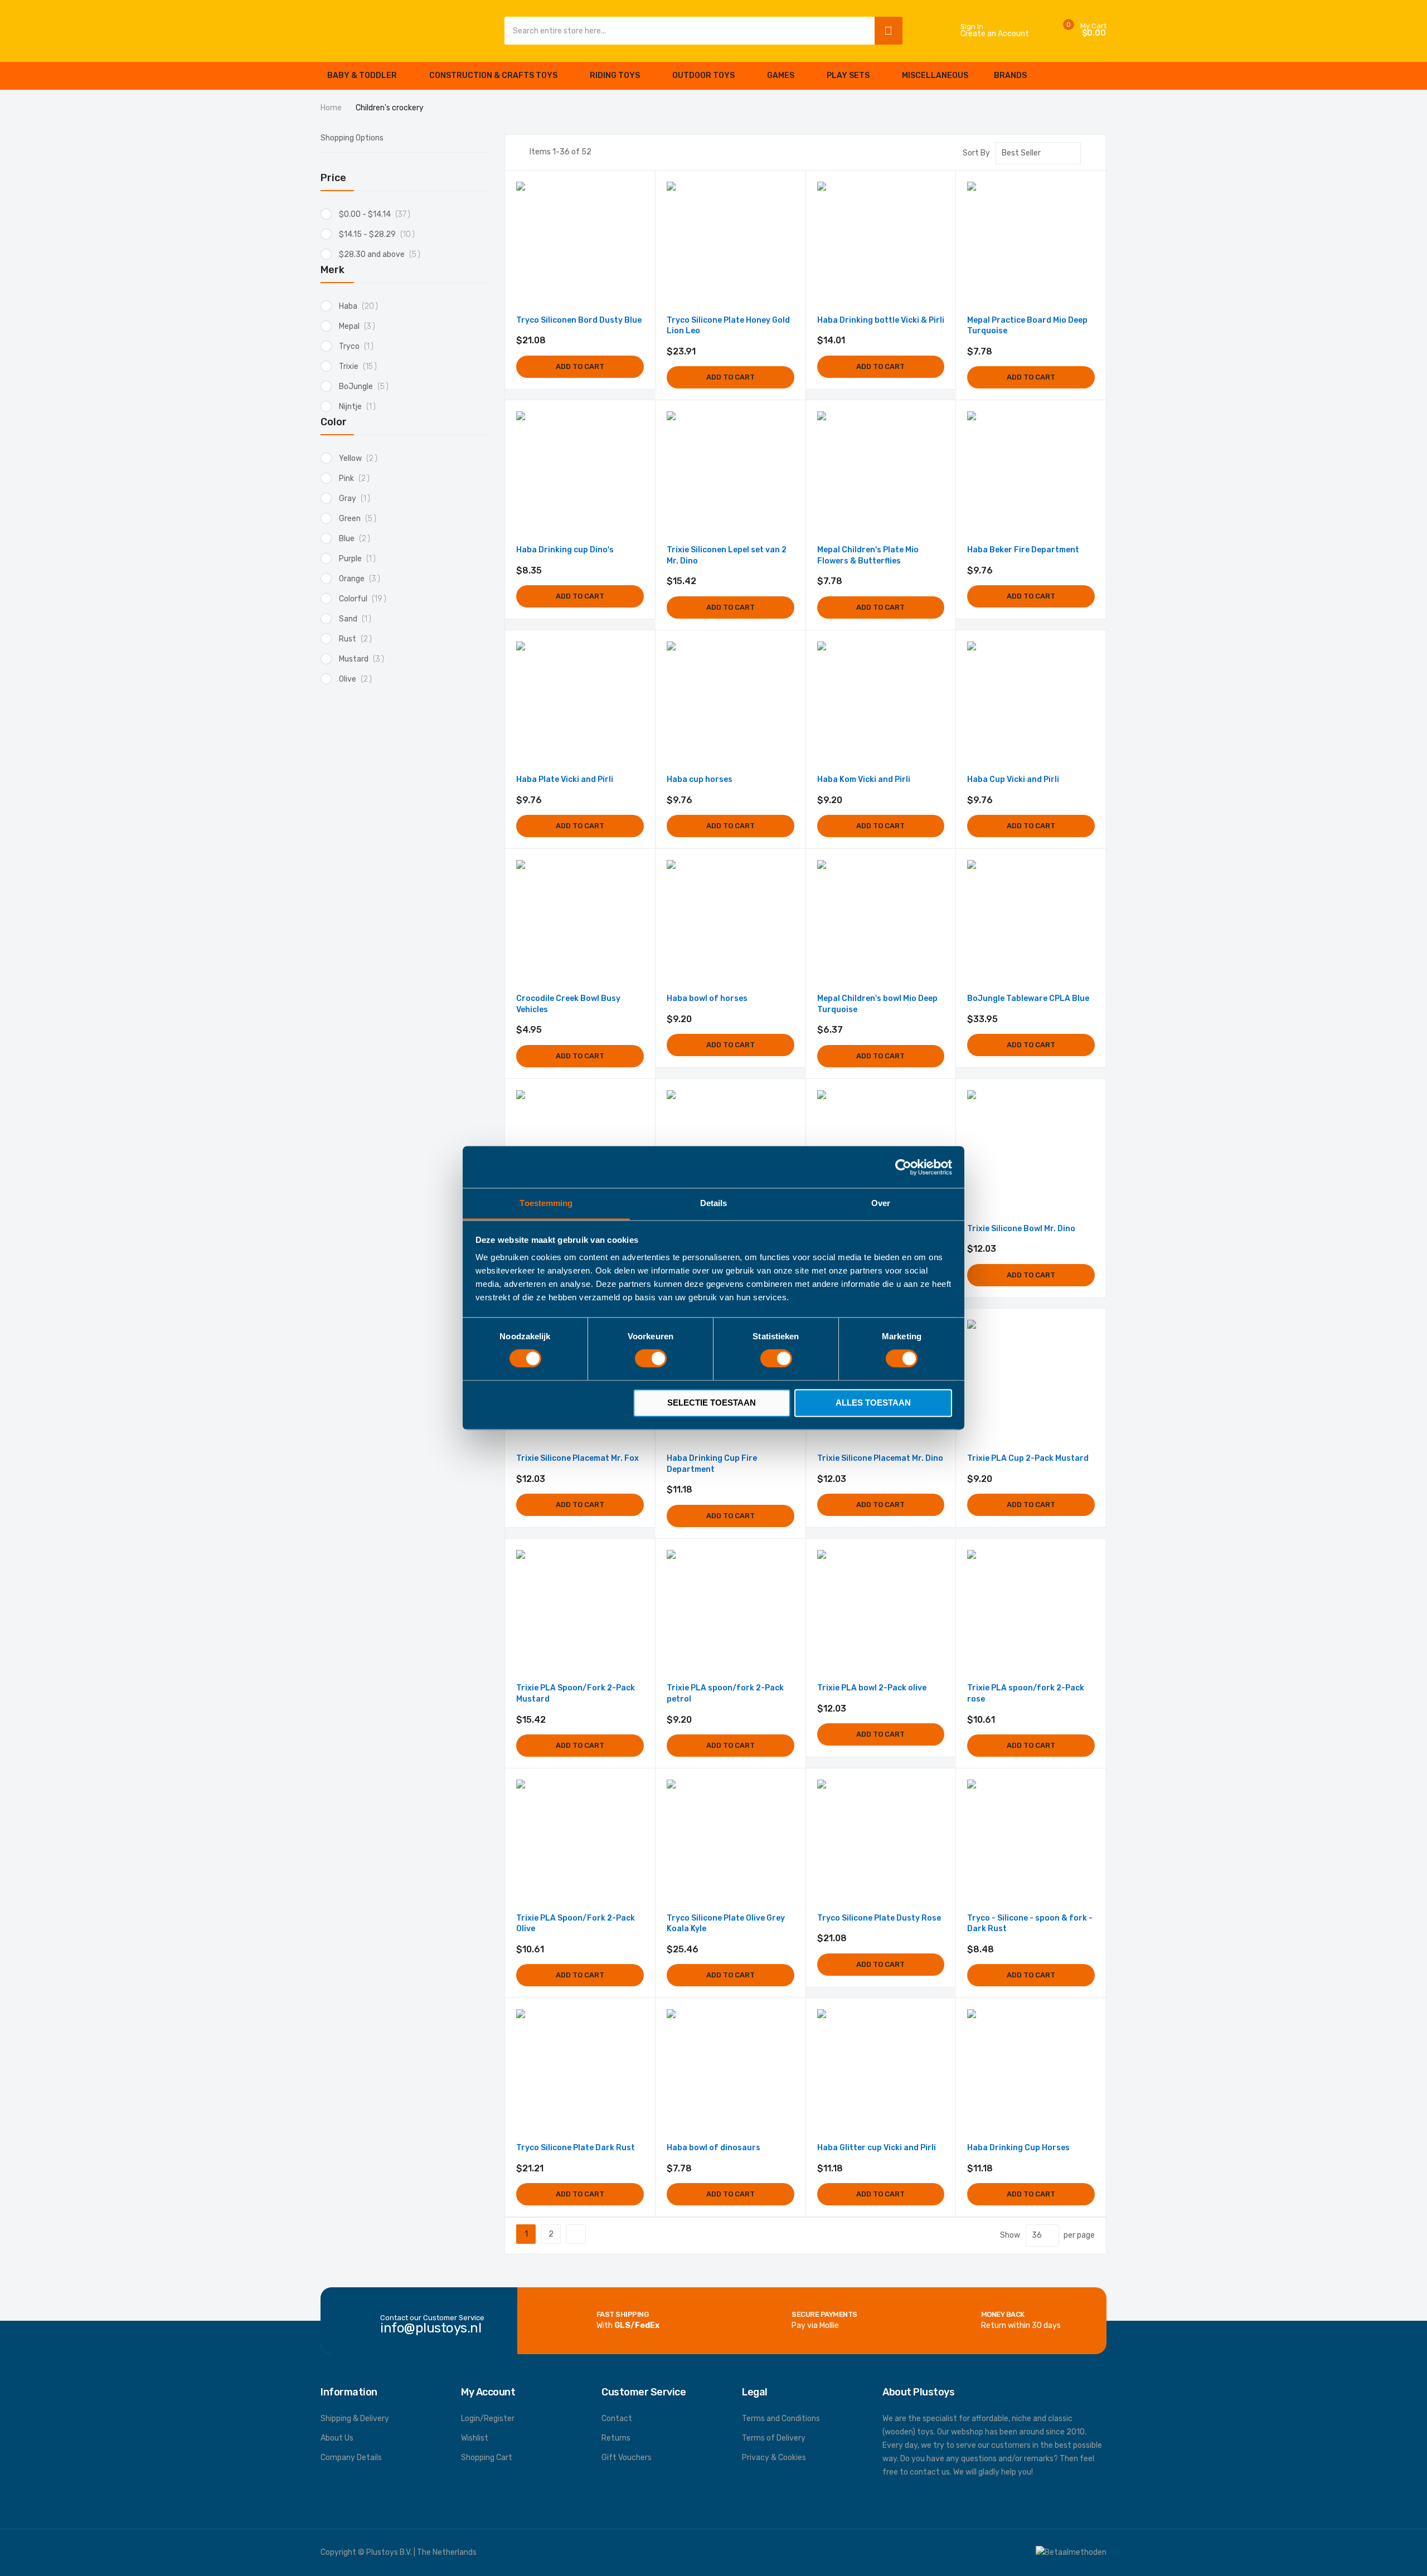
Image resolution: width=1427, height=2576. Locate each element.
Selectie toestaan (712, 1403)
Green (361, 519)
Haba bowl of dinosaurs (713, 2148)
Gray (358, 499)
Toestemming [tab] (546, 1203)
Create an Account (995, 34)
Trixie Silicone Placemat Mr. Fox (577, 1458)
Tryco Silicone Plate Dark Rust (576, 2148)
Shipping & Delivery (355, 2419)
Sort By (976, 153)
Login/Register (488, 2419)
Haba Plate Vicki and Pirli (565, 779)
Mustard (365, 659)
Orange (363, 579)
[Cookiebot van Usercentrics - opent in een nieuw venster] (903, 1167)
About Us (337, 2438)
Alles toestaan (873, 1403)
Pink (357, 478)
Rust (358, 639)
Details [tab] (714, 1203)
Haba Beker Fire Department (1023, 550)
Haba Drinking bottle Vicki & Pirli (881, 320)
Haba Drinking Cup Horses (1018, 2148)
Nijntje (360, 407)
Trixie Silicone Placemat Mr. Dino (880, 1458)
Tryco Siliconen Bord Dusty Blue (579, 320)
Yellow (361, 458)
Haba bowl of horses (707, 998)
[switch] (651, 1360)
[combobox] (687, 31)
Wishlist (475, 2438)
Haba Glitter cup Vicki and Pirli (877, 2148)
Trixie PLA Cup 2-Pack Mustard (1028, 1458)
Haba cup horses (700, 779)
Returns (616, 2438)
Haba (361, 306)
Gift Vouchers (627, 2458)
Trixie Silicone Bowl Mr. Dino (1021, 1229)
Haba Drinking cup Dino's (565, 550)
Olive (358, 679)
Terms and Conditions (781, 2419)
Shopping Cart (487, 2458)
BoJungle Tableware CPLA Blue (1028, 998)
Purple (360, 559)
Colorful (366, 599)
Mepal (360, 326)
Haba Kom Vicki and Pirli (864, 779)
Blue (358, 539)
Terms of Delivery (774, 2438)
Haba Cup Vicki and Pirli (1013, 779)
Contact (617, 2419)
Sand (358, 619)
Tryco (359, 346)
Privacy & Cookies (774, 2458)
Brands (1010, 76)
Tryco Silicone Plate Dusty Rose (879, 1918)
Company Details (351, 2458)
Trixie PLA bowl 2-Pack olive (872, 1688)
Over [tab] (881, 1203)
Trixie (361, 366)
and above (384, 254)
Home (332, 108)
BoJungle (367, 387)
